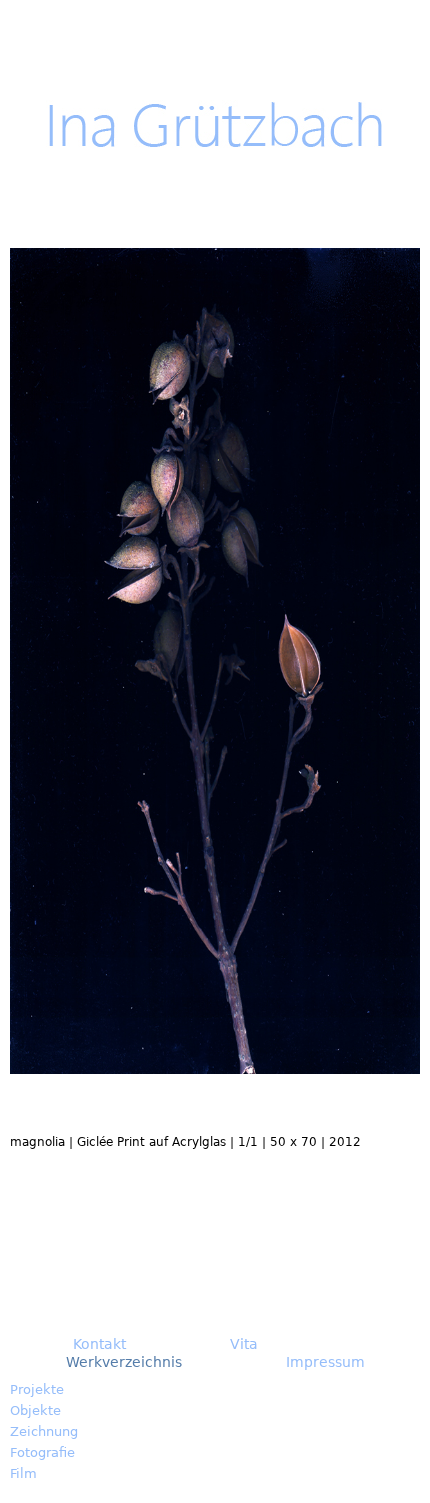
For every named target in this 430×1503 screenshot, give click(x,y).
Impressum (325, 1362)
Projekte (37, 1389)
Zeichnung (44, 1431)
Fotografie (42, 1452)
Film (23, 1473)
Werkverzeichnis (124, 1362)
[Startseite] (215, 125)
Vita (244, 1344)
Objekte (35, 1410)
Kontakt (99, 1344)
